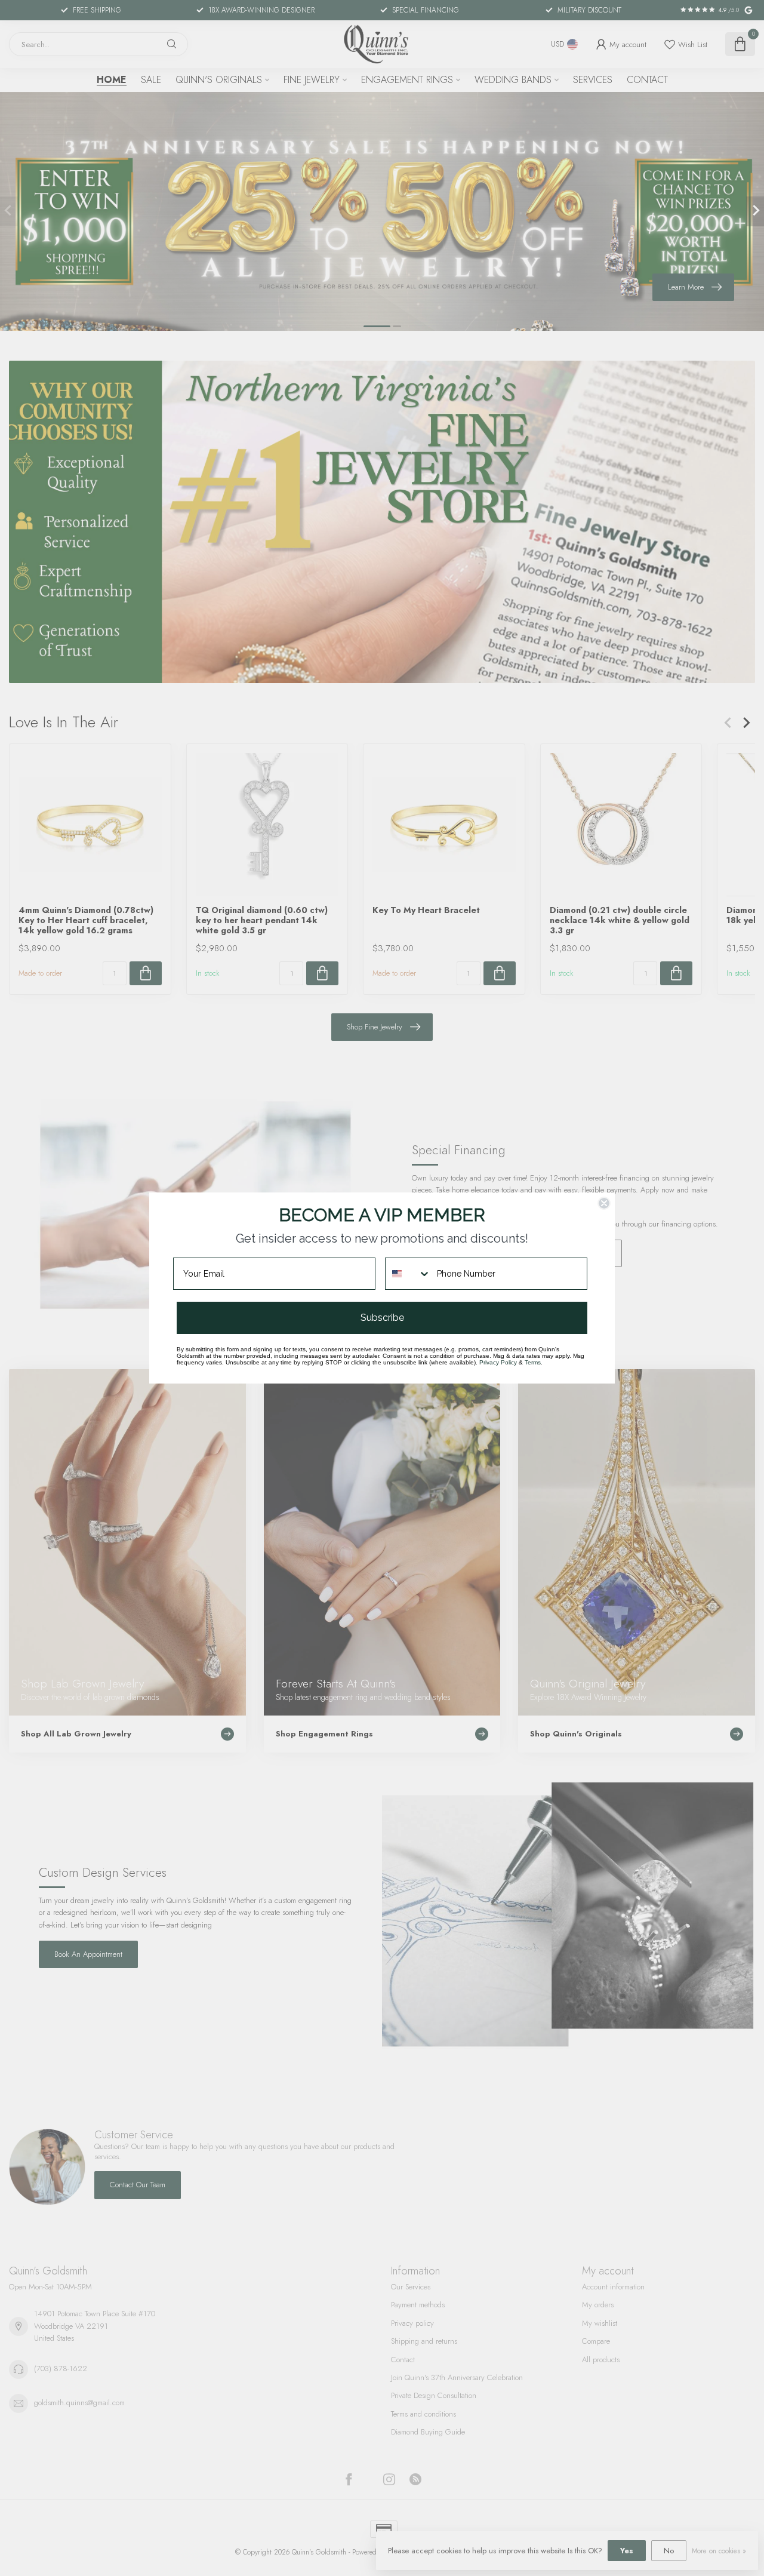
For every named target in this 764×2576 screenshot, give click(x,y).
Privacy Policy (498, 1362)
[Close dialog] (604, 1203)
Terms (533, 1362)
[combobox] (408, 1274)
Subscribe (382, 1318)
